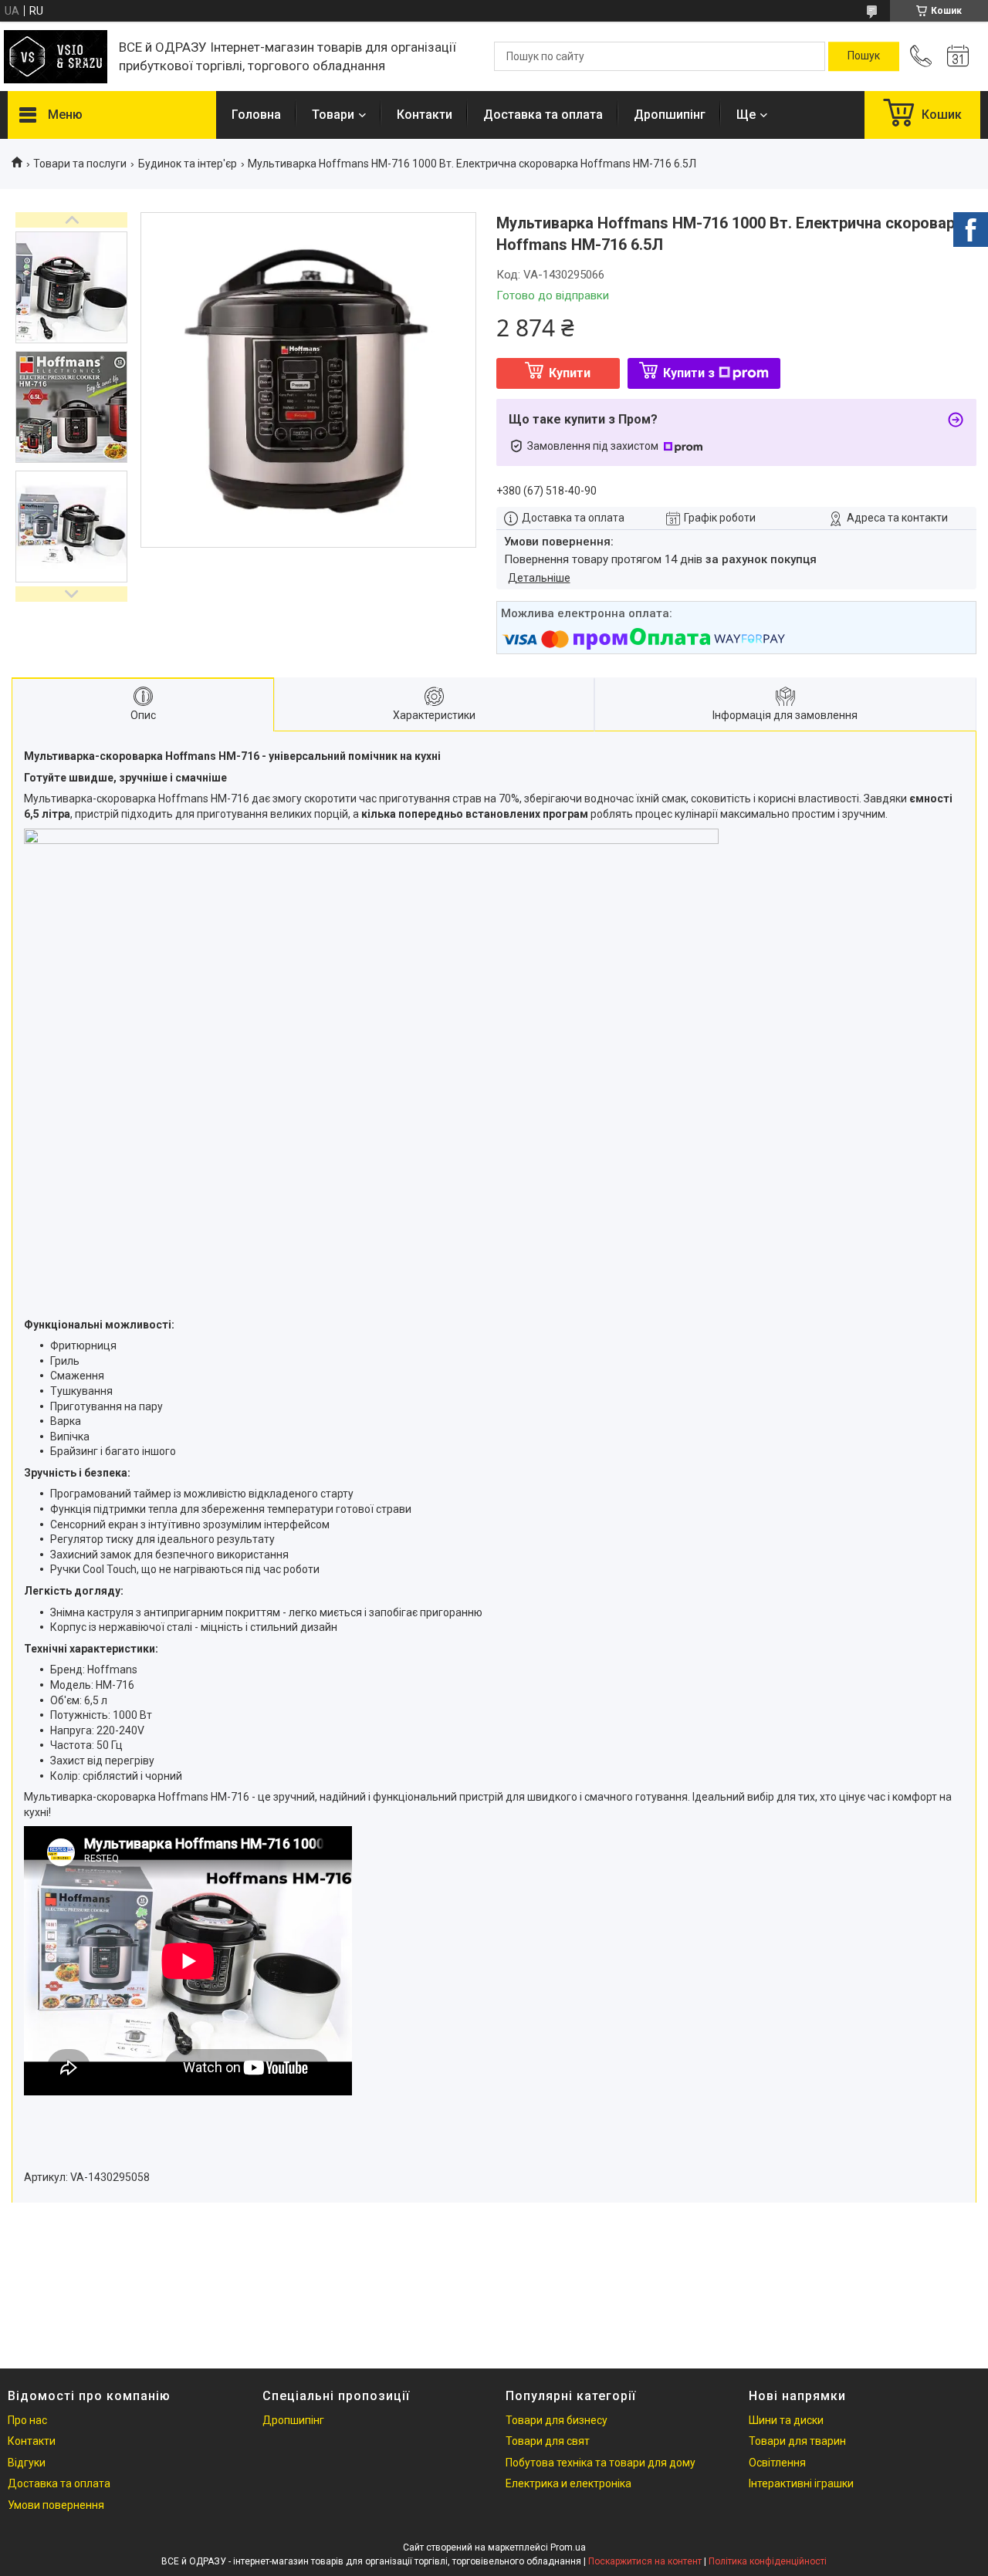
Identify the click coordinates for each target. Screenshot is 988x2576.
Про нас (27, 2420)
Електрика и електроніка (568, 2483)
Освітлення (777, 2463)
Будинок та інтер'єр (188, 164)
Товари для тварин (797, 2441)
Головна (256, 115)
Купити (570, 373)
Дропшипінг (670, 115)
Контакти (425, 115)
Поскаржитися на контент (645, 2561)
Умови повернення (56, 2505)
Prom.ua (568, 2547)
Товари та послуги (80, 164)
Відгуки (27, 2463)
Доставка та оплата (543, 115)
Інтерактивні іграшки (801, 2483)
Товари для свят (548, 2441)
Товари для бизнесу (557, 2420)
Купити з (689, 373)
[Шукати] (864, 56)
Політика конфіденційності (768, 2561)
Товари (333, 115)
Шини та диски (786, 2420)
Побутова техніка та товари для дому (601, 2463)
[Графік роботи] (958, 56)
